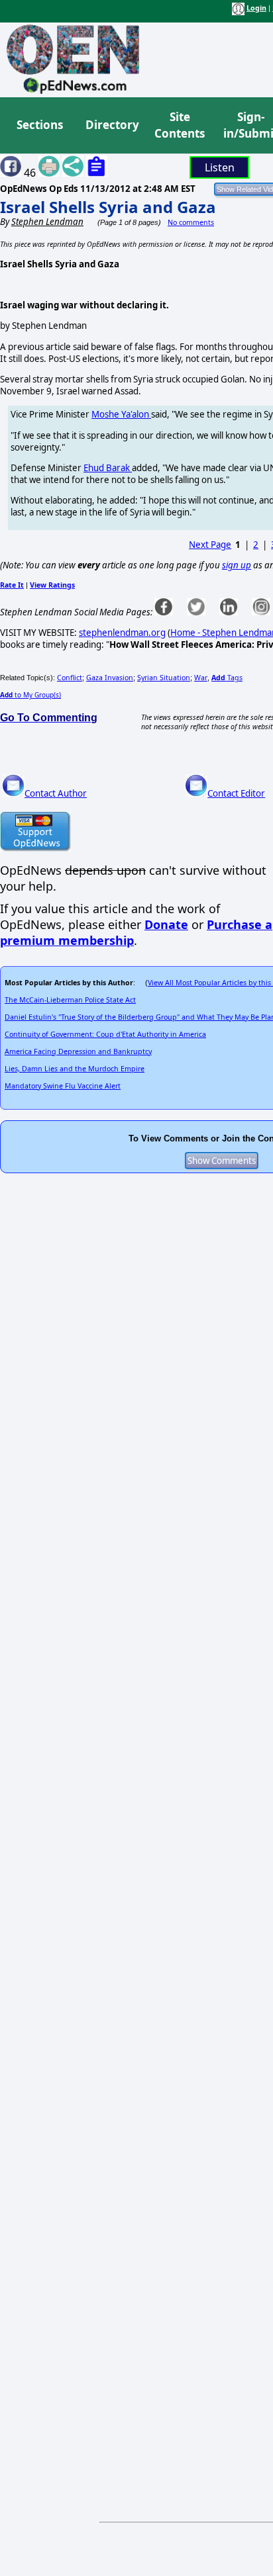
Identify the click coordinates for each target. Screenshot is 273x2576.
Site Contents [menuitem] (180, 125)
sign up (237, 565)
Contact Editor (236, 793)
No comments (191, 222)
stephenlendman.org (122, 633)
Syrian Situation (164, 678)
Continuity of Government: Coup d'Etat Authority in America (105, 1034)
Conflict (70, 678)
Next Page (210, 545)
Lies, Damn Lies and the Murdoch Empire (75, 1069)
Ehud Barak (108, 468)
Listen (220, 167)
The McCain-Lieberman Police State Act (70, 1000)
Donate (166, 924)
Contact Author (56, 793)
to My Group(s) (30, 695)
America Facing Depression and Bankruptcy (78, 1051)
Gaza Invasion (110, 678)
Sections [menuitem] (40, 125)
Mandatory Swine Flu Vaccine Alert (63, 1086)
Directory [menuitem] (111, 125)
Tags (227, 678)
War (201, 678)
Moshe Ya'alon (121, 414)
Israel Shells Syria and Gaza (108, 207)
